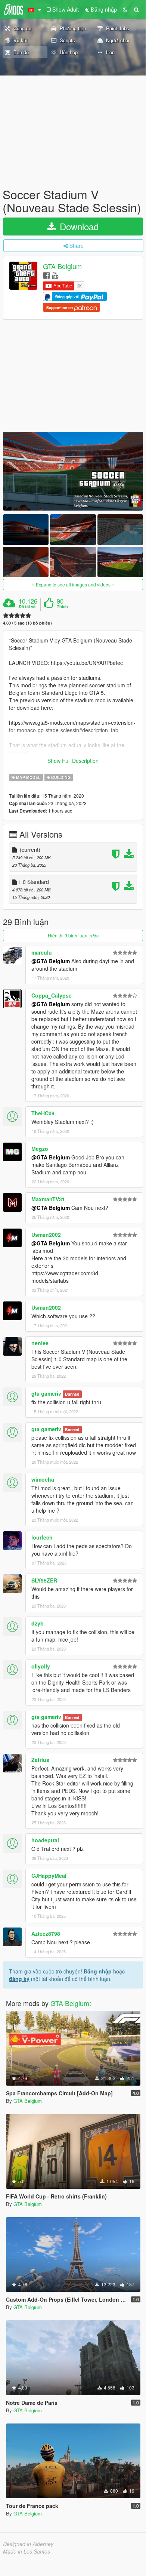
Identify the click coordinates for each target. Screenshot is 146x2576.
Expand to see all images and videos (73, 584)
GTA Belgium (62, 266)
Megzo (40, 1149)
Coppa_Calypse (52, 995)
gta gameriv (46, 1393)
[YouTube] (55, 275)
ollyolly (41, 1666)
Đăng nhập (98, 1971)
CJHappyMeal (49, 1876)
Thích (62, 607)
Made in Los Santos (27, 2551)
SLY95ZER (44, 1580)
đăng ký (19, 1979)
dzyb (38, 1623)
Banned (72, 1394)
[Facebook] (46, 275)
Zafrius (40, 1760)
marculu (42, 952)
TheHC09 (43, 1113)
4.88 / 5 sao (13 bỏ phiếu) (27, 623)
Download (78, 226)
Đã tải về (27, 607)
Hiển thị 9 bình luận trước (73, 935)
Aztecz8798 (46, 1933)
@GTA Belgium (51, 961)
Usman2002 (46, 1235)
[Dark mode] (125, 9)
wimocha (43, 1479)
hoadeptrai (45, 1840)
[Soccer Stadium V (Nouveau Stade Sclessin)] (73, 471)
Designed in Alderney (28, 2544)
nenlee (40, 1343)
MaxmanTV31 (48, 1199)
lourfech (42, 1537)
